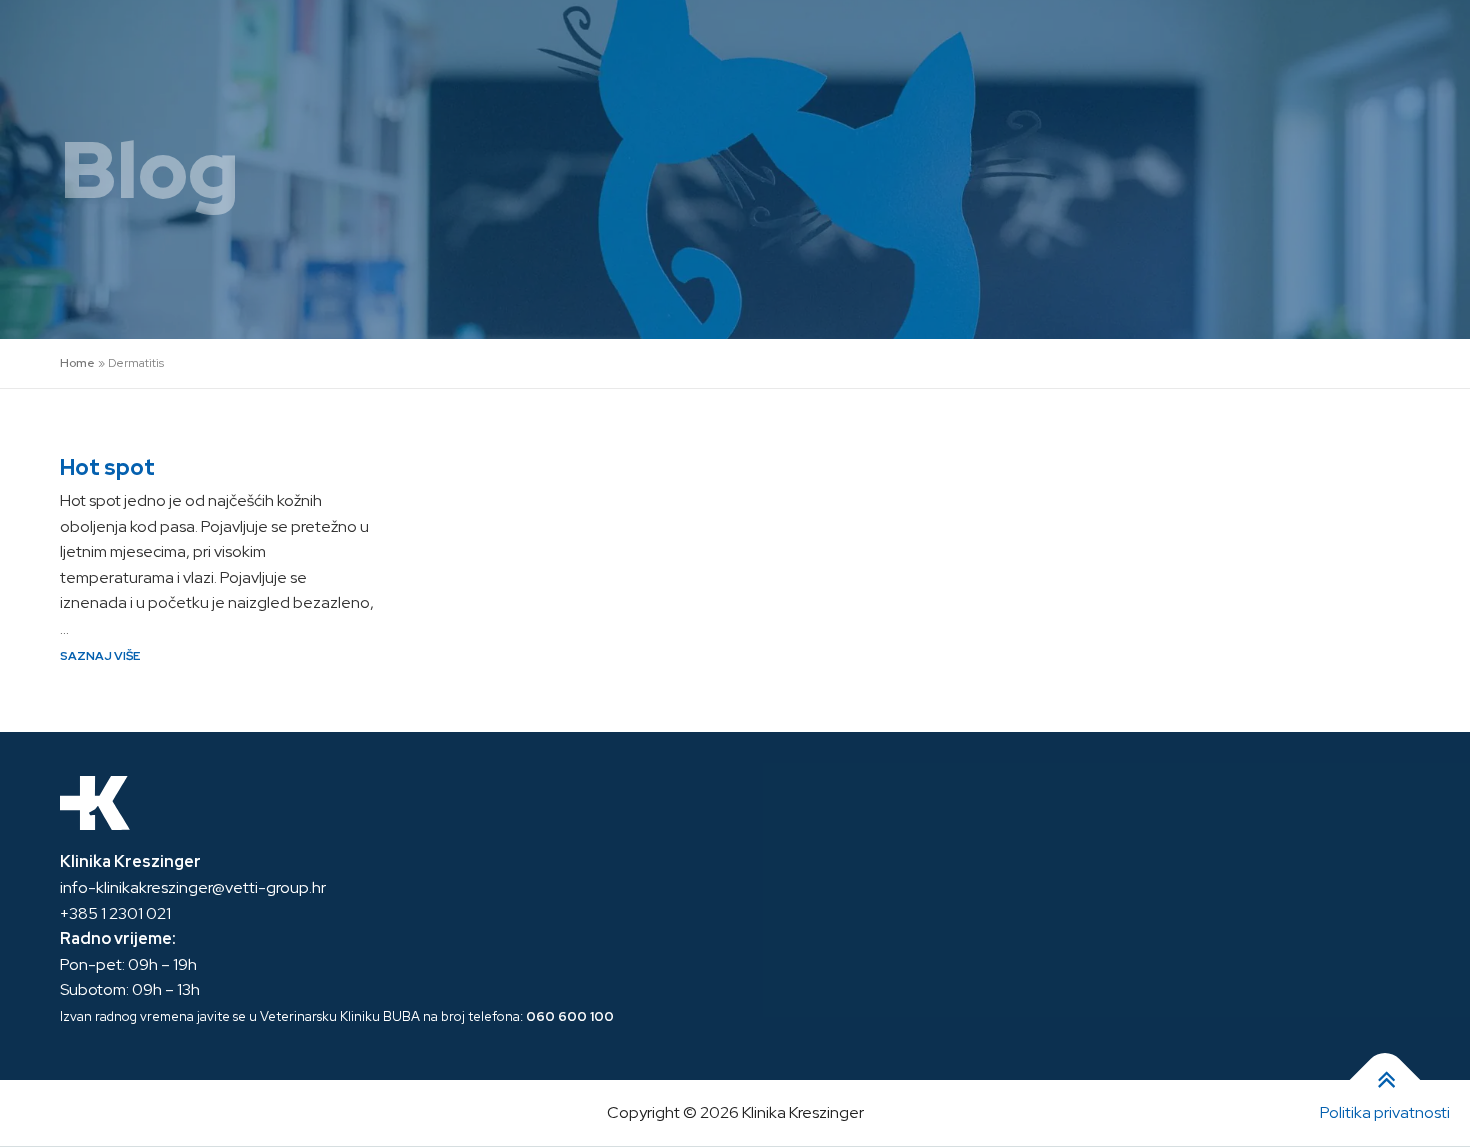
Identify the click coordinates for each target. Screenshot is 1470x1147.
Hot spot (107, 467)
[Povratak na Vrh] (1385, 1080)
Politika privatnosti (1385, 1112)
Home (77, 363)
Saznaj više (100, 656)
